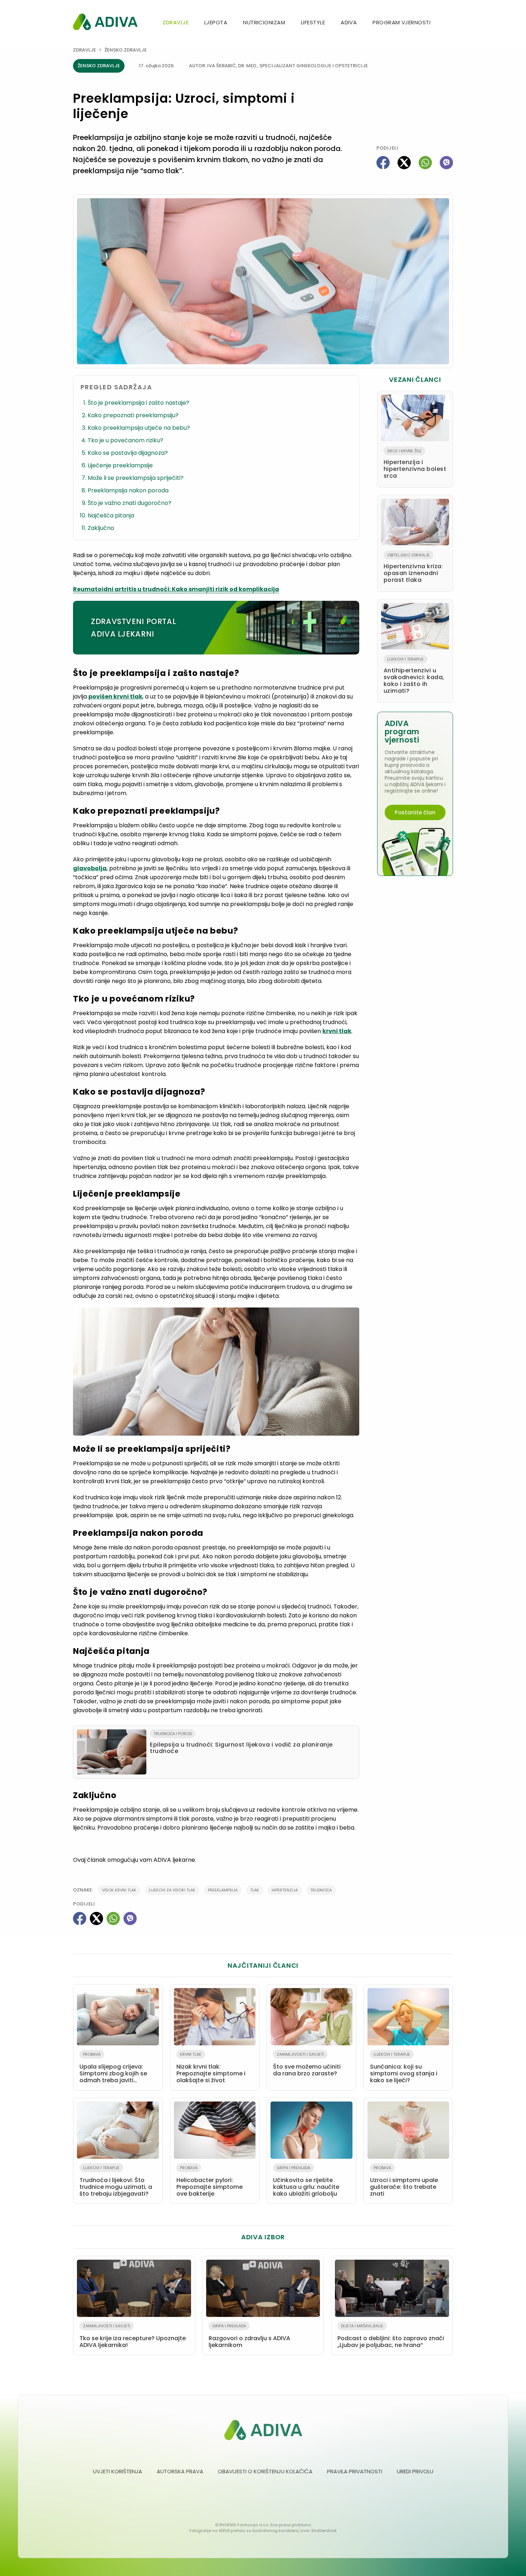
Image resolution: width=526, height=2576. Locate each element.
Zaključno (101, 528)
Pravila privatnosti (355, 2471)
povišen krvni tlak (115, 697)
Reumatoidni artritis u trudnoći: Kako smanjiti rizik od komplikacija (176, 589)
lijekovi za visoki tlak (172, 1890)
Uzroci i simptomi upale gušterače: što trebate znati (404, 2181)
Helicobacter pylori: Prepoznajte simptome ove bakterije (210, 2181)
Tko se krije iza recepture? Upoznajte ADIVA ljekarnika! (133, 2336)
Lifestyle (313, 22)
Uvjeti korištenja (118, 2471)
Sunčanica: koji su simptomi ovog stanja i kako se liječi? (404, 2068)
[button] (450, 23)
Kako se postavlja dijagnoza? (128, 453)
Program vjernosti (401, 22)
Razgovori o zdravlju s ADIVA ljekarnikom (249, 2336)
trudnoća (321, 1890)
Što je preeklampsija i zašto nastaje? (138, 403)
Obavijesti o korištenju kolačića (265, 2471)
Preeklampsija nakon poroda (128, 490)
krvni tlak (337, 1031)
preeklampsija (223, 1890)
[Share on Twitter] (404, 163)
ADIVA (349, 22)
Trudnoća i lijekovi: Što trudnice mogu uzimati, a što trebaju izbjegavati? (116, 2181)
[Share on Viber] (446, 163)
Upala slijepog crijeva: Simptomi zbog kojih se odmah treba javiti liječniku (113, 2069)
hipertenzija (285, 1890)
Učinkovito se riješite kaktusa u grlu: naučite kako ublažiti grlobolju (306, 2181)
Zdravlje (176, 22)
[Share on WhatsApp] (425, 163)
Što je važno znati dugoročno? (130, 503)
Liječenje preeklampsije (120, 465)
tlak (255, 1890)
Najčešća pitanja (111, 515)
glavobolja (90, 868)
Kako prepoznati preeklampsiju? (133, 415)
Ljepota (216, 22)
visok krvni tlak (119, 1890)
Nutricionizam (264, 22)
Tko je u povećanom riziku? (125, 440)
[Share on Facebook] (383, 163)
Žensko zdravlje (126, 50)
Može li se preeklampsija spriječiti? (136, 478)
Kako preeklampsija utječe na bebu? (139, 428)
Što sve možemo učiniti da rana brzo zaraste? (307, 2064)
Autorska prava (180, 2471)
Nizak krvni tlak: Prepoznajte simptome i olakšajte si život (211, 2068)
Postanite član (415, 812)
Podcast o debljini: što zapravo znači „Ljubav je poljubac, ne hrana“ (391, 2336)
